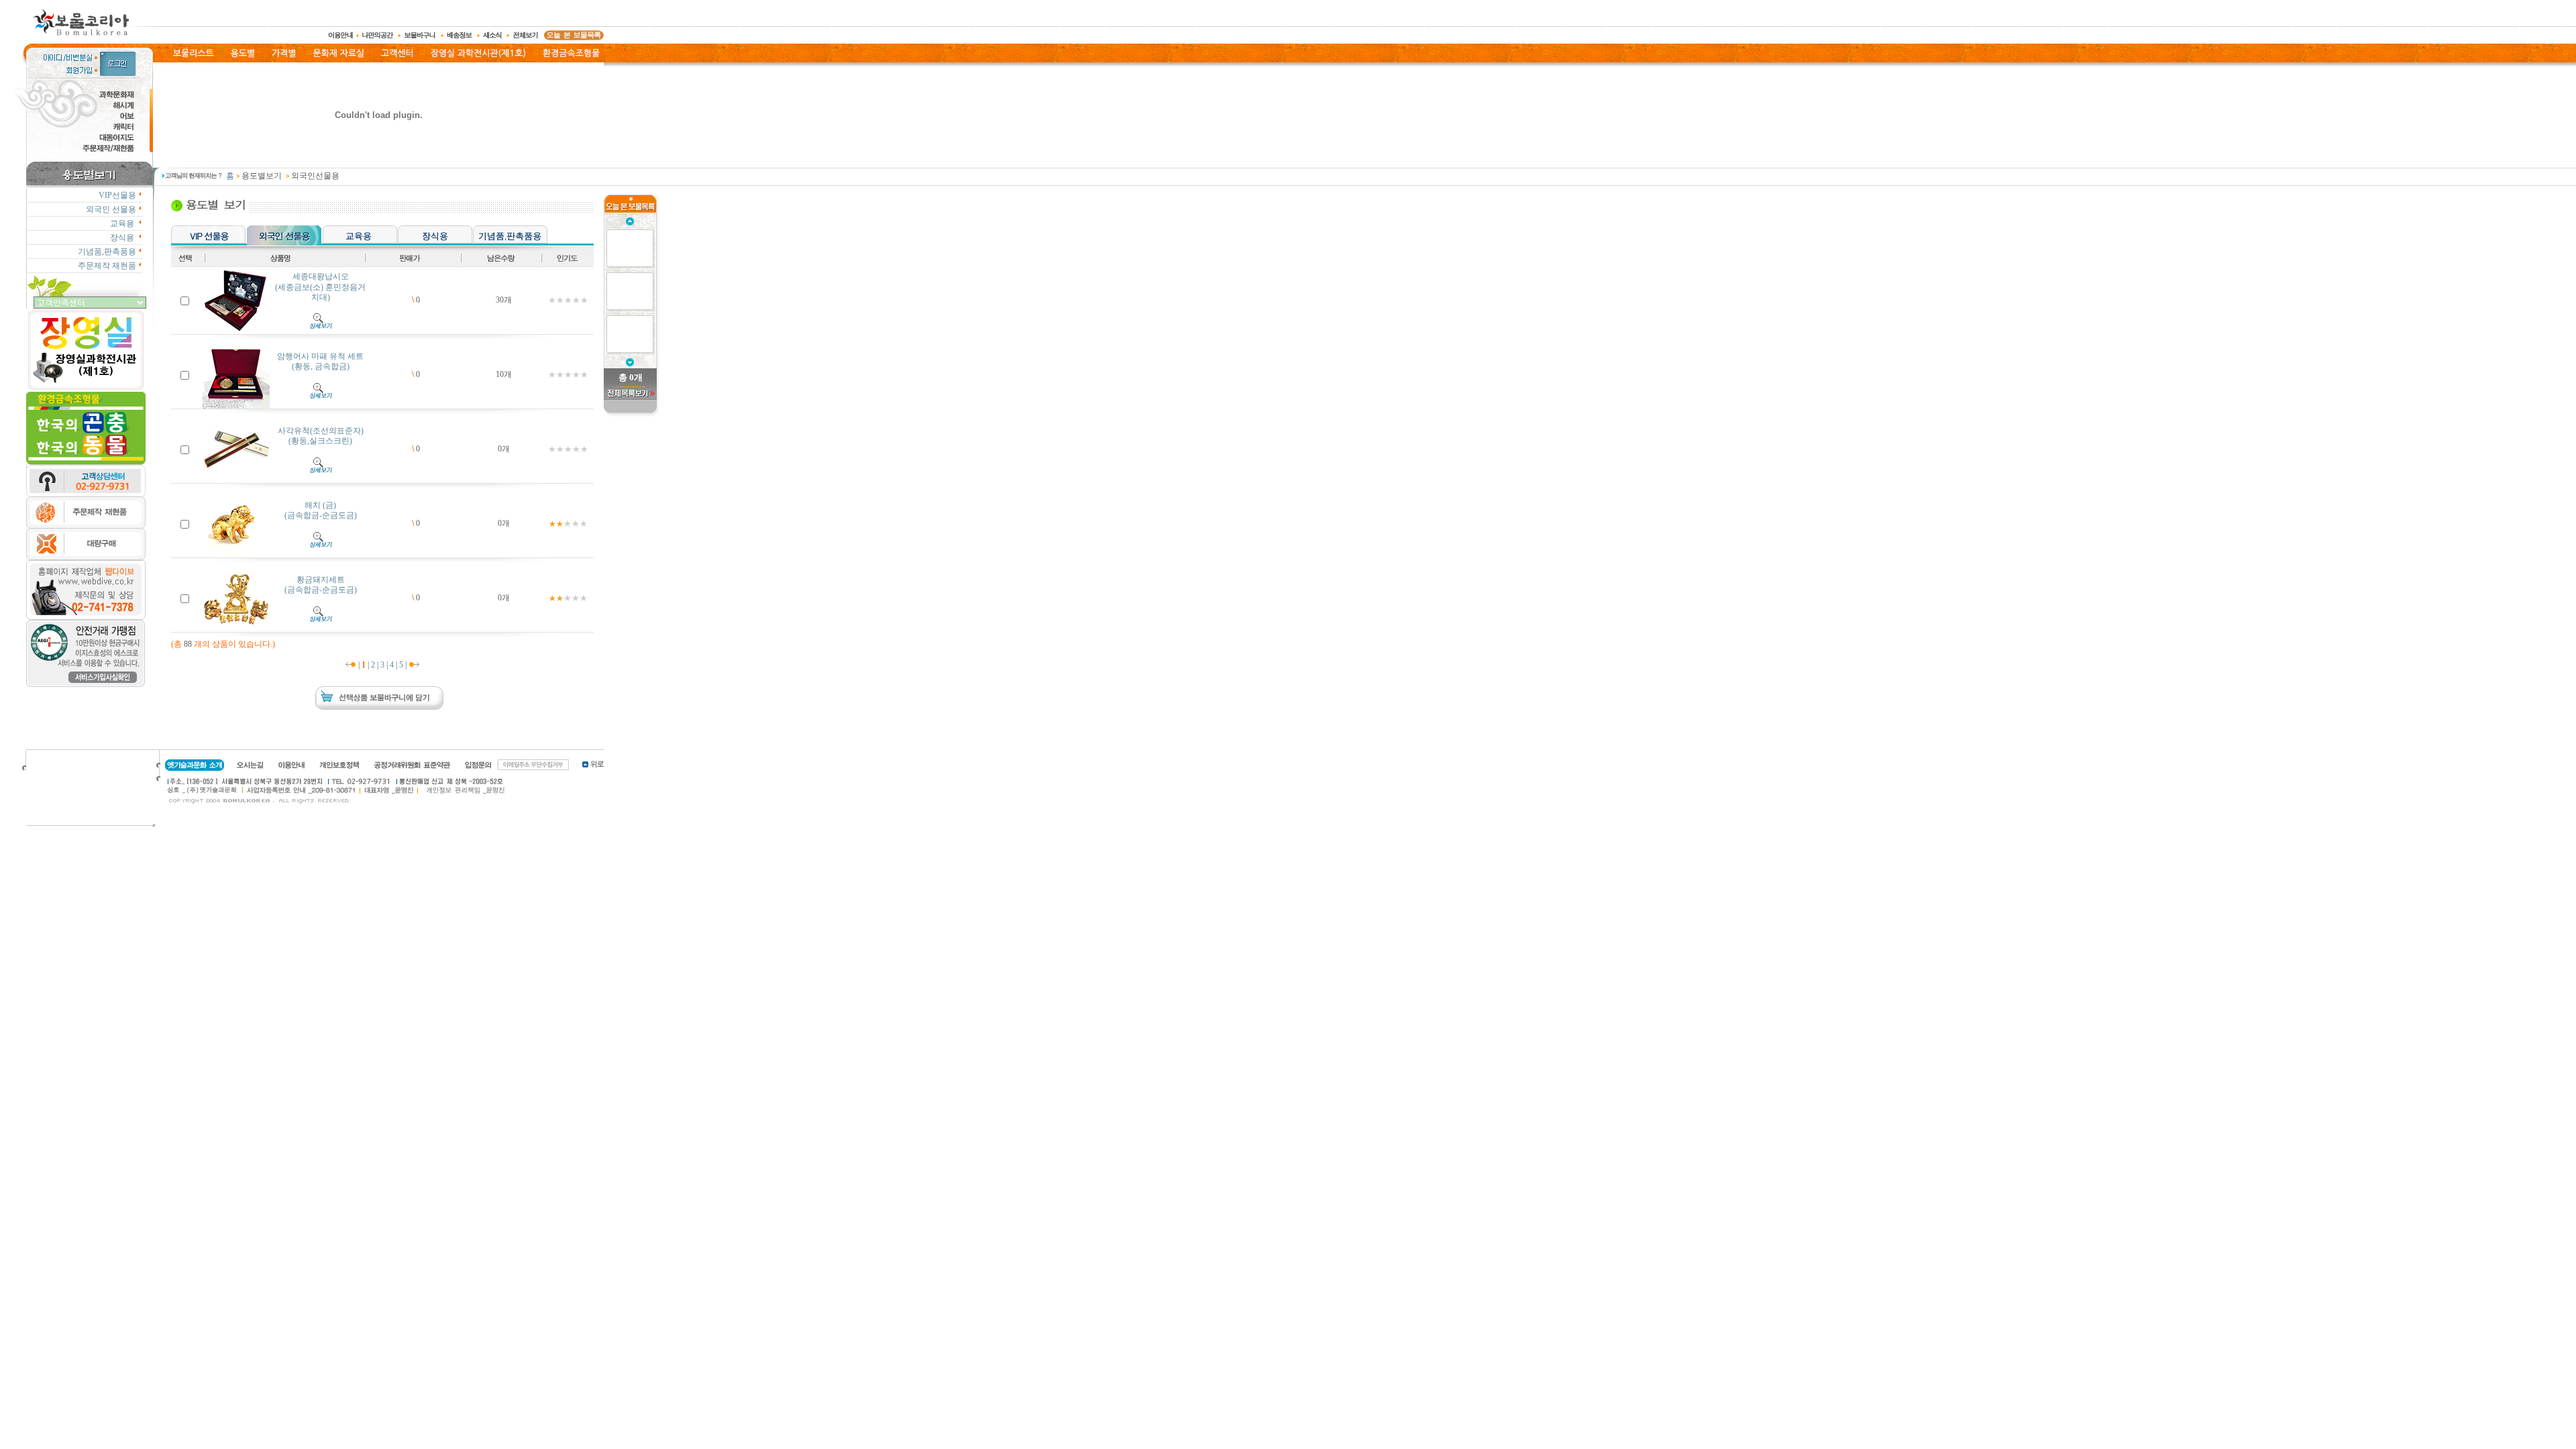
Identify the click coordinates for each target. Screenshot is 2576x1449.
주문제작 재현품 (107, 266)
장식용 (123, 237)
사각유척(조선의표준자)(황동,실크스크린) (321, 436)
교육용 (123, 223)
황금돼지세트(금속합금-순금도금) (321, 585)
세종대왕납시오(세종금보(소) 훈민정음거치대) (320, 287)
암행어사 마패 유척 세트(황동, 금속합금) (320, 362)
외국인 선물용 (111, 209)
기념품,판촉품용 (107, 252)
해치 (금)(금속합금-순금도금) (321, 511)
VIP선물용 (117, 195)
